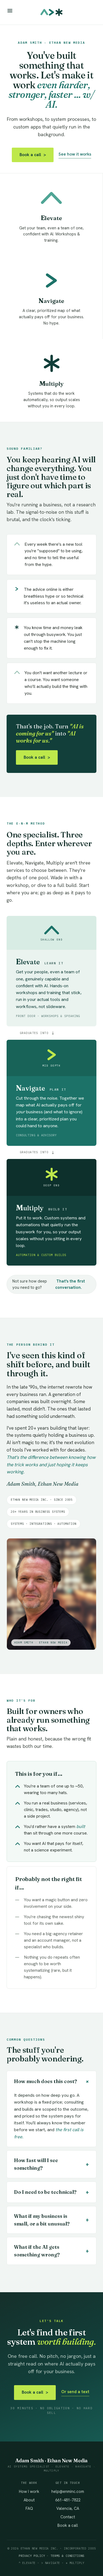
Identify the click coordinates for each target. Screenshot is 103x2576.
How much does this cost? (53, 2081)
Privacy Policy (32, 2556)
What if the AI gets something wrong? (51, 2251)
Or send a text (75, 2392)
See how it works (75, 154)
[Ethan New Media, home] (52, 12)
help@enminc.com (68, 2491)
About (29, 2500)
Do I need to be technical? (51, 2192)
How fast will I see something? (51, 2164)
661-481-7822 (68, 2500)
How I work (29, 2491)
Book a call (33, 155)
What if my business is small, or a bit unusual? (51, 2220)
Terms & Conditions (67, 2556)
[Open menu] (10, 11)
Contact (68, 2517)
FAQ (29, 2508)
